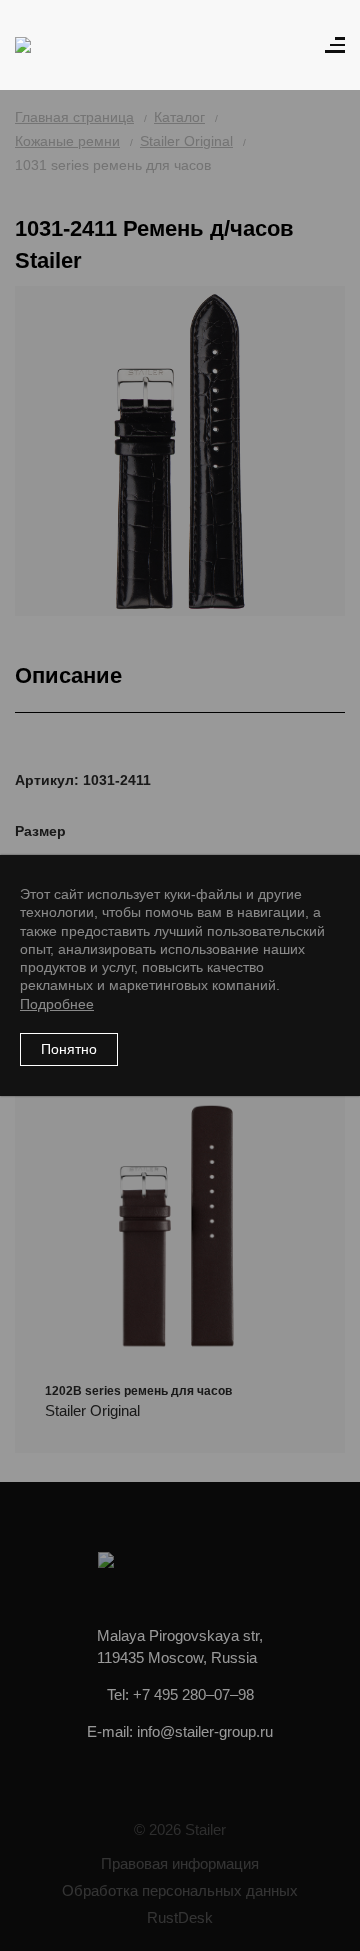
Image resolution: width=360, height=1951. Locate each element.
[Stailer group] (71, 45)
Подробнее (57, 1004)
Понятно (69, 1049)
